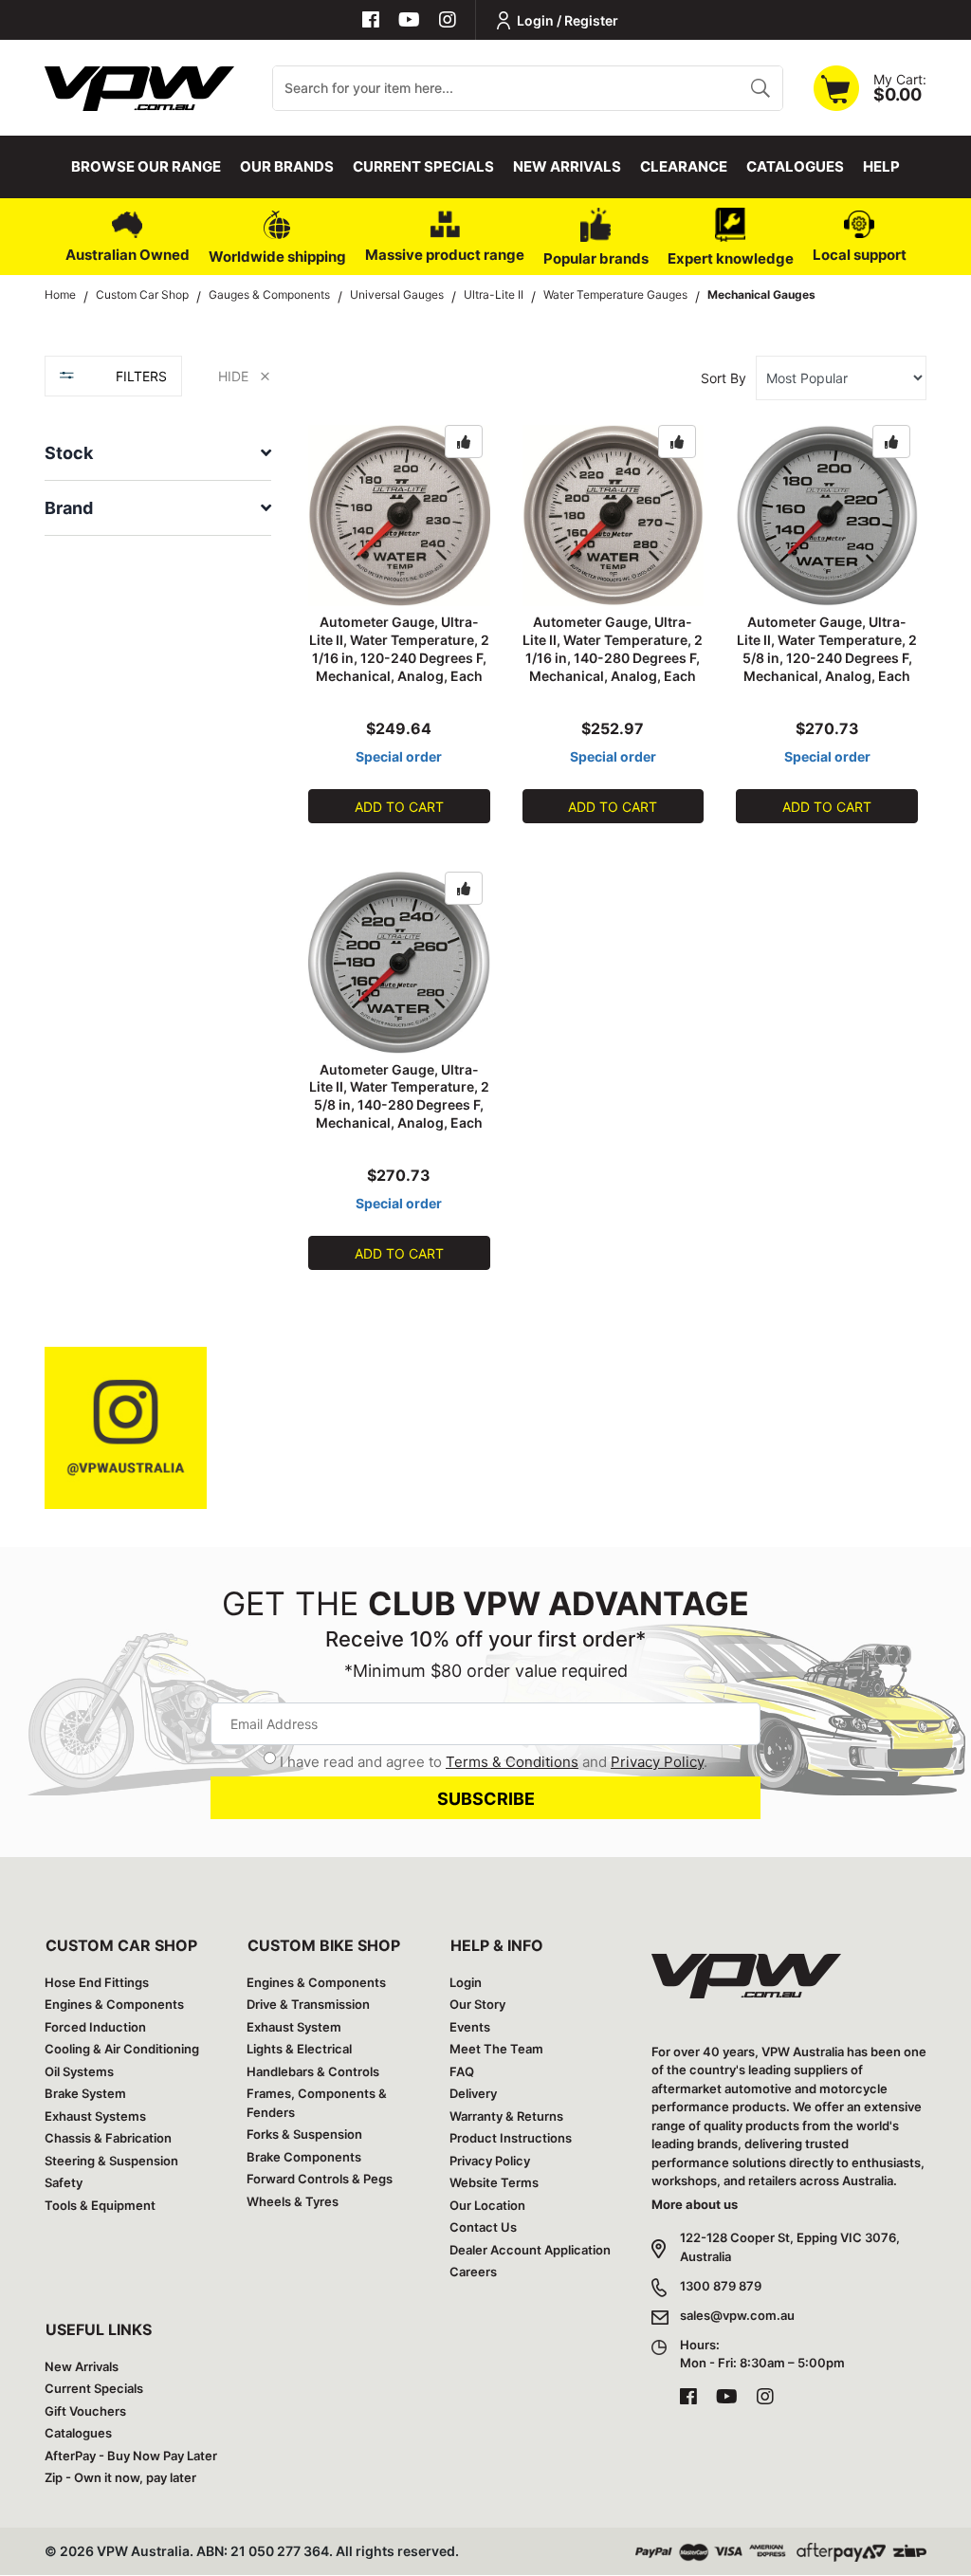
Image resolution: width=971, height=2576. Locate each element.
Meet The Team (496, 2049)
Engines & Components (114, 2004)
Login (466, 1982)
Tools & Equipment (100, 2205)
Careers (473, 2272)
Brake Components (304, 2157)
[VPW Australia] (139, 86)
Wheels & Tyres (293, 2201)
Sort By (724, 378)
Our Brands (287, 166)
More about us (695, 2204)
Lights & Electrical (299, 2049)
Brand (69, 508)
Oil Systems (79, 2071)
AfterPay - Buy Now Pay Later (131, 2456)
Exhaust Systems (95, 2116)
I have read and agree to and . (494, 1762)
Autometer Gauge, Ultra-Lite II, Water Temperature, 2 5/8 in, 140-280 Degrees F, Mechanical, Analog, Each (399, 1096)
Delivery (473, 2093)
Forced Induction (95, 2027)
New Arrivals (567, 166)
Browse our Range (146, 166)
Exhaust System (294, 2027)
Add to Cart (399, 807)
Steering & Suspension (111, 2161)
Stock (69, 453)
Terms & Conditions (512, 1762)
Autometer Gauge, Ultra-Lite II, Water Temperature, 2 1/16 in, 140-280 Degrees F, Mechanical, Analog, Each (613, 649)
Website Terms (494, 2182)
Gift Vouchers (85, 2411)
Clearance (684, 166)
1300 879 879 (721, 2286)
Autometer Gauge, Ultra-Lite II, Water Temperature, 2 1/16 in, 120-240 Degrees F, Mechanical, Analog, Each (399, 649)
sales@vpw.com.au (737, 2315)
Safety (64, 2182)
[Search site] (760, 88)
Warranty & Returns (506, 2116)
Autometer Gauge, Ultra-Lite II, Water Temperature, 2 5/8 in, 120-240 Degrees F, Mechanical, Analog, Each (827, 649)
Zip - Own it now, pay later (120, 2477)
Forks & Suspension (304, 2134)
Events (470, 2027)
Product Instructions (511, 2138)
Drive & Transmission (308, 2004)
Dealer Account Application (530, 2250)
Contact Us (483, 2227)
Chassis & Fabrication (108, 2138)
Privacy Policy (657, 1762)
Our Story (477, 2004)
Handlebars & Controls (313, 2071)
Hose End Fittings (97, 1982)
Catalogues (795, 166)
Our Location (487, 2205)
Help (881, 166)
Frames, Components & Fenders (317, 2103)
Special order (399, 756)
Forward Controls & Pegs (320, 2179)
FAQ (462, 2071)
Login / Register (568, 20)
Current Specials (423, 166)
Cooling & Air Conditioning (122, 2049)
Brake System (85, 2093)
